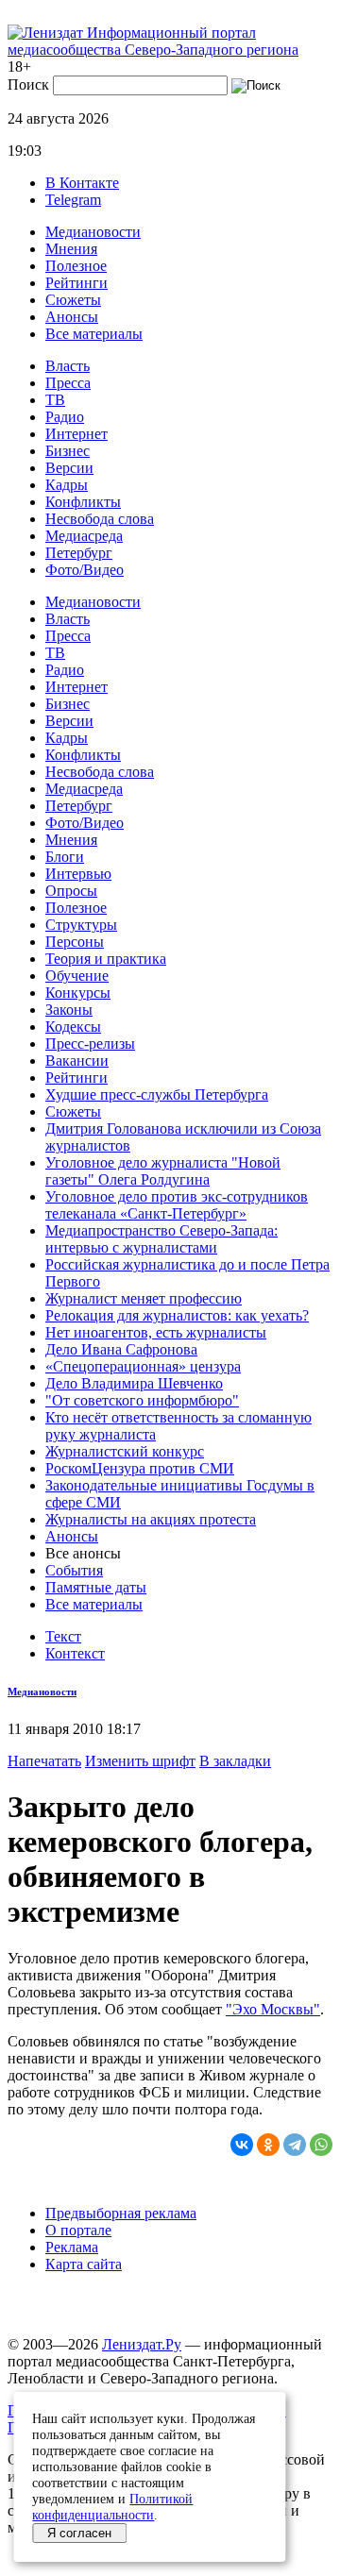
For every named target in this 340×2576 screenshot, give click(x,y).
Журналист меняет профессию (144, 1298)
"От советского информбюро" (142, 1400)
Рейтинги (76, 283)
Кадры (67, 485)
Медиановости (93, 232)
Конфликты (83, 502)
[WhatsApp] (321, 2145)
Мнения (71, 249)
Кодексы (73, 1027)
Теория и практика (106, 959)
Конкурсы (78, 993)
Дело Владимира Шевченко (134, 1383)
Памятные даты (96, 1587)
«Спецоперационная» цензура (143, 1366)
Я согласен (79, 2533)
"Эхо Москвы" (273, 2009)
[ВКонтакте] (242, 2145)
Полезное (76, 266)
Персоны (75, 942)
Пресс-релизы (90, 1044)
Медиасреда (84, 536)
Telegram (73, 200)
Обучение (77, 976)
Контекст (75, 1653)
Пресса (68, 383)
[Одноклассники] (268, 2145)
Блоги (65, 857)
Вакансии (77, 1061)
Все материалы (94, 334)
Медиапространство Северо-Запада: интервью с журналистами (161, 1239)
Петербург (79, 553)
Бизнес (68, 451)
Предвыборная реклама (121, 2213)
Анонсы (72, 317)
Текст (63, 1636)
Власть (68, 366)
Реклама (72, 2247)
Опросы (71, 891)
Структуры (81, 925)
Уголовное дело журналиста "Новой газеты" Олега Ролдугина (163, 1171)
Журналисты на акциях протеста (151, 1519)
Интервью (78, 874)
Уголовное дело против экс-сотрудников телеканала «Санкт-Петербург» (177, 1205)
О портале (78, 2230)
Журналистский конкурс (125, 1451)
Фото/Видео (85, 570)
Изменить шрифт (140, 1761)
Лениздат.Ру (142, 2344)
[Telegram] (295, 2145)
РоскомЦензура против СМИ (140, 1468)
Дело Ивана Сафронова (121, 1349)
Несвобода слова (100, 519)
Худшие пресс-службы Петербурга (157, 1094)
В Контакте (82, 183)
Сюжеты (73, 300)
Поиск (28, 84)
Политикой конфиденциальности (112, 2507)
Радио (65, 417)
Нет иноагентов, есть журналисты (156, 1332)
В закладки (235, 1761)
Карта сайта (84, 2264)
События (74, 1570)
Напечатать (44, 1761)
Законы (69, 1010)
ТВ (55, 400)
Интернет (76, 434)
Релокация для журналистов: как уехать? (177, 1315)
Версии (69, 468)
